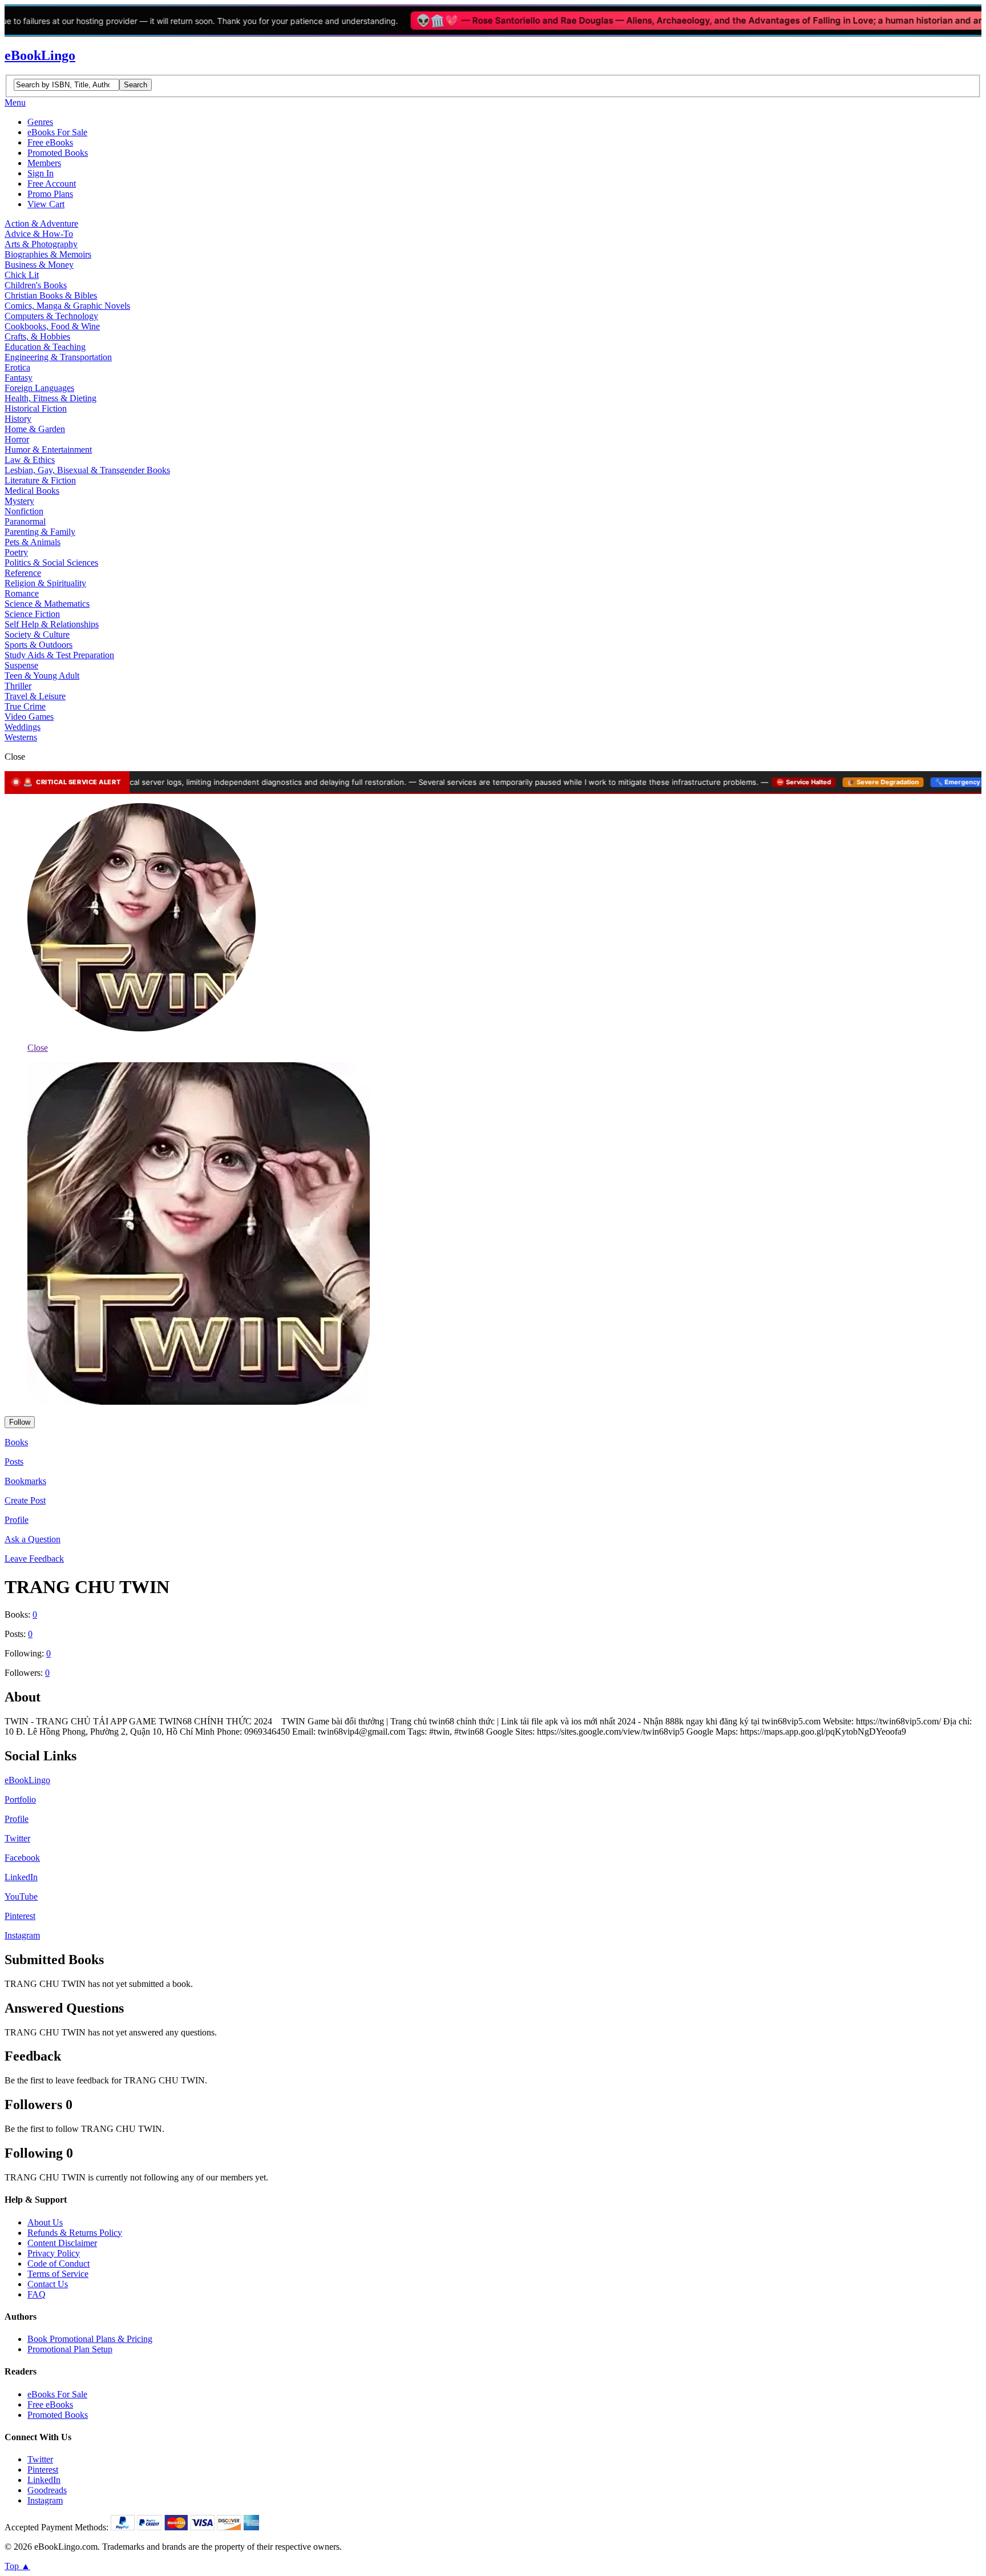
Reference (23, 573)
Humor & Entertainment (48, 450)
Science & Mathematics (47, 604)
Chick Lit (22, 275)
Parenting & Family (40, 532)
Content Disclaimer (62, 2243)
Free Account (52, 184)
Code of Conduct (58, 2263)
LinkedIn (21, 1877)
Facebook (22, 1858)
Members (44, 163)
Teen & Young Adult (42, 676)
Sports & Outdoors (39, 645)
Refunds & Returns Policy (75, 2233)
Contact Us (48, 2284)
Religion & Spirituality (45, 583)
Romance (22, 593)
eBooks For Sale (57, 132)
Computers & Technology (51, 316)
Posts (14, 1462)
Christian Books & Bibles (51, 295)
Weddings (23, 727)
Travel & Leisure (35, 696)
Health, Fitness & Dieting (50, 398)
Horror (17, 439)
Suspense (21, 665)
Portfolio (20, 1799)
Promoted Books (58, 153)
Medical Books (32, 491)
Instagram (22, 1935)
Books (16, 1442)
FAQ (37, 2294)
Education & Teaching (45, 347)
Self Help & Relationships (52, 624)
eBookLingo (40, 55)
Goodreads (47, 2490)
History (18, 419)
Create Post (25, 1500)
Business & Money (39, 265)
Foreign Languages (39, 388)
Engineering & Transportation (58, 357)
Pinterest (20, 1916)
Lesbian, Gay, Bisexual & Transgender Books (87, 470)
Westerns (21, 737)
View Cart (46, 204)
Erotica (17, 367)
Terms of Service (58, 2274)
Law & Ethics (30, 460)
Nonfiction (24, 511)
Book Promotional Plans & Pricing (90, 2339)
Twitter (17, 1838)
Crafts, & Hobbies (37, 336)
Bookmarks (25, 1481)
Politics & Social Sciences (51, 563)
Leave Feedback (34, 1559)
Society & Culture (37, 634)
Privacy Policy (54, 2253)
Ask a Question (33, 1539)
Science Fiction (32, 614)
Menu (15, 102)
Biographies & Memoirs (48, 254)
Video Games (29, 717)
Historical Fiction (36, 408)
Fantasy (19, 378)
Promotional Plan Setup (70, 2349)
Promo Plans (50, 194)
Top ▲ (17, 2566)
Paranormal (25, 521)
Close (38, 1048)
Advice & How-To (39, 234)
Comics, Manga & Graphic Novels (67, 306)
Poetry (16, 552)
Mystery (19, 501)
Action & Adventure (41, 223)
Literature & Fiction (40, 480)
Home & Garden (35, 429)
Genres (40, 122)
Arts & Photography (41, 244)
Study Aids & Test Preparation (59, 655)
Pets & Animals (33, 542)
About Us (45, 2222)
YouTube (21, 1896)
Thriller (18, 686)
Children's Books (36, 285)
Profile (17, 1520)
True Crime (25, 706)
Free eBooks (50, 142)
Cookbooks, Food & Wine (52, 326)
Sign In (41, 173)
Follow (20, 1422)
